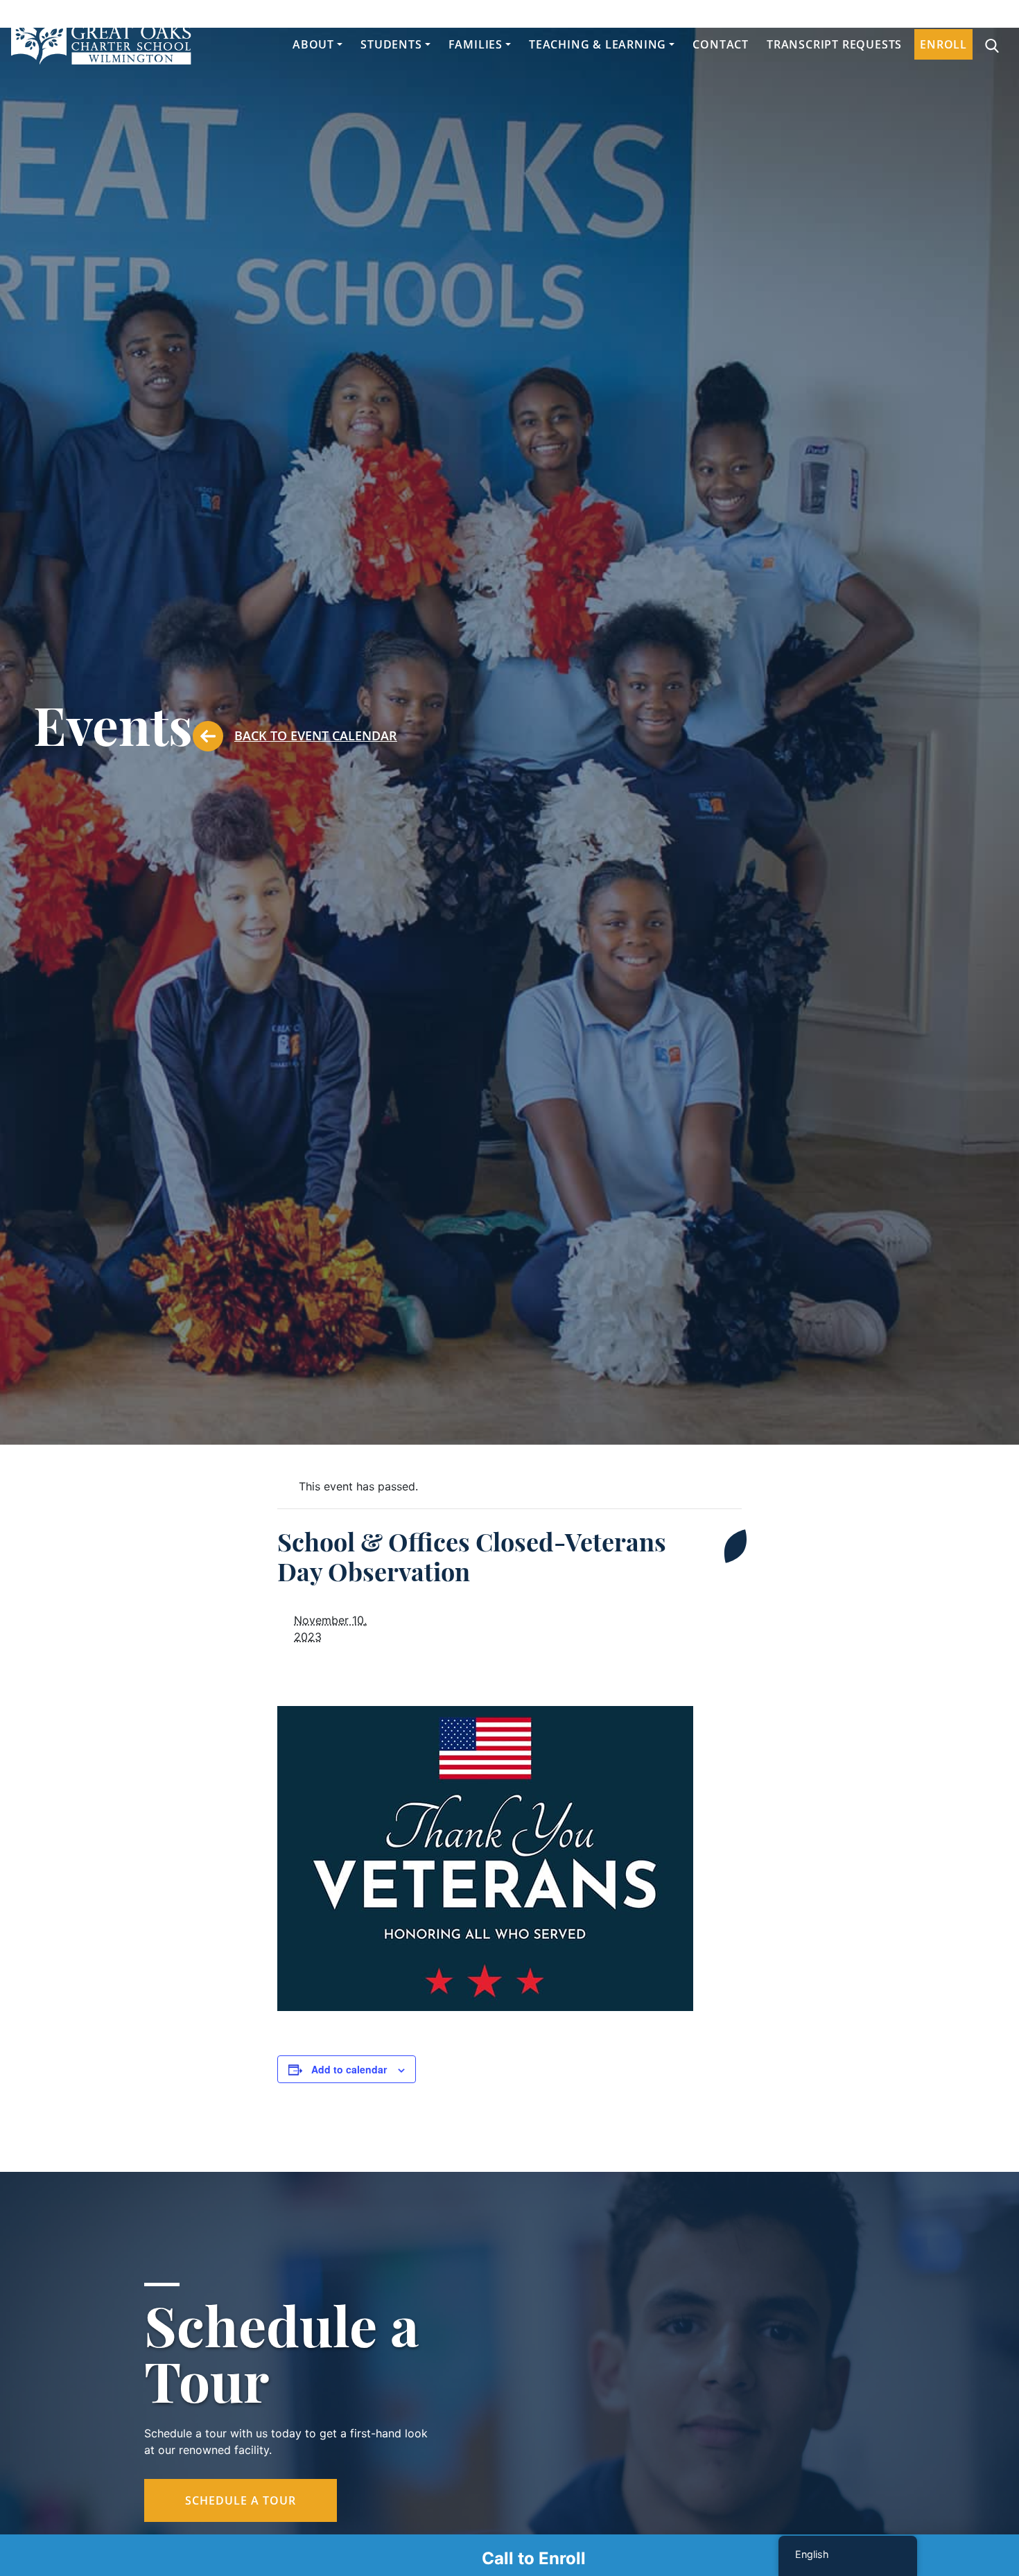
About (313, 44)
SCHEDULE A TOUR (241, 2500)
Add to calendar (349, 2069)
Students (391, 44)
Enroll (943, 44)
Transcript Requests (834, 44)
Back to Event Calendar (316, 736)
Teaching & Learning (598, 44)
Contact (721, 44)
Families (476, 44)
